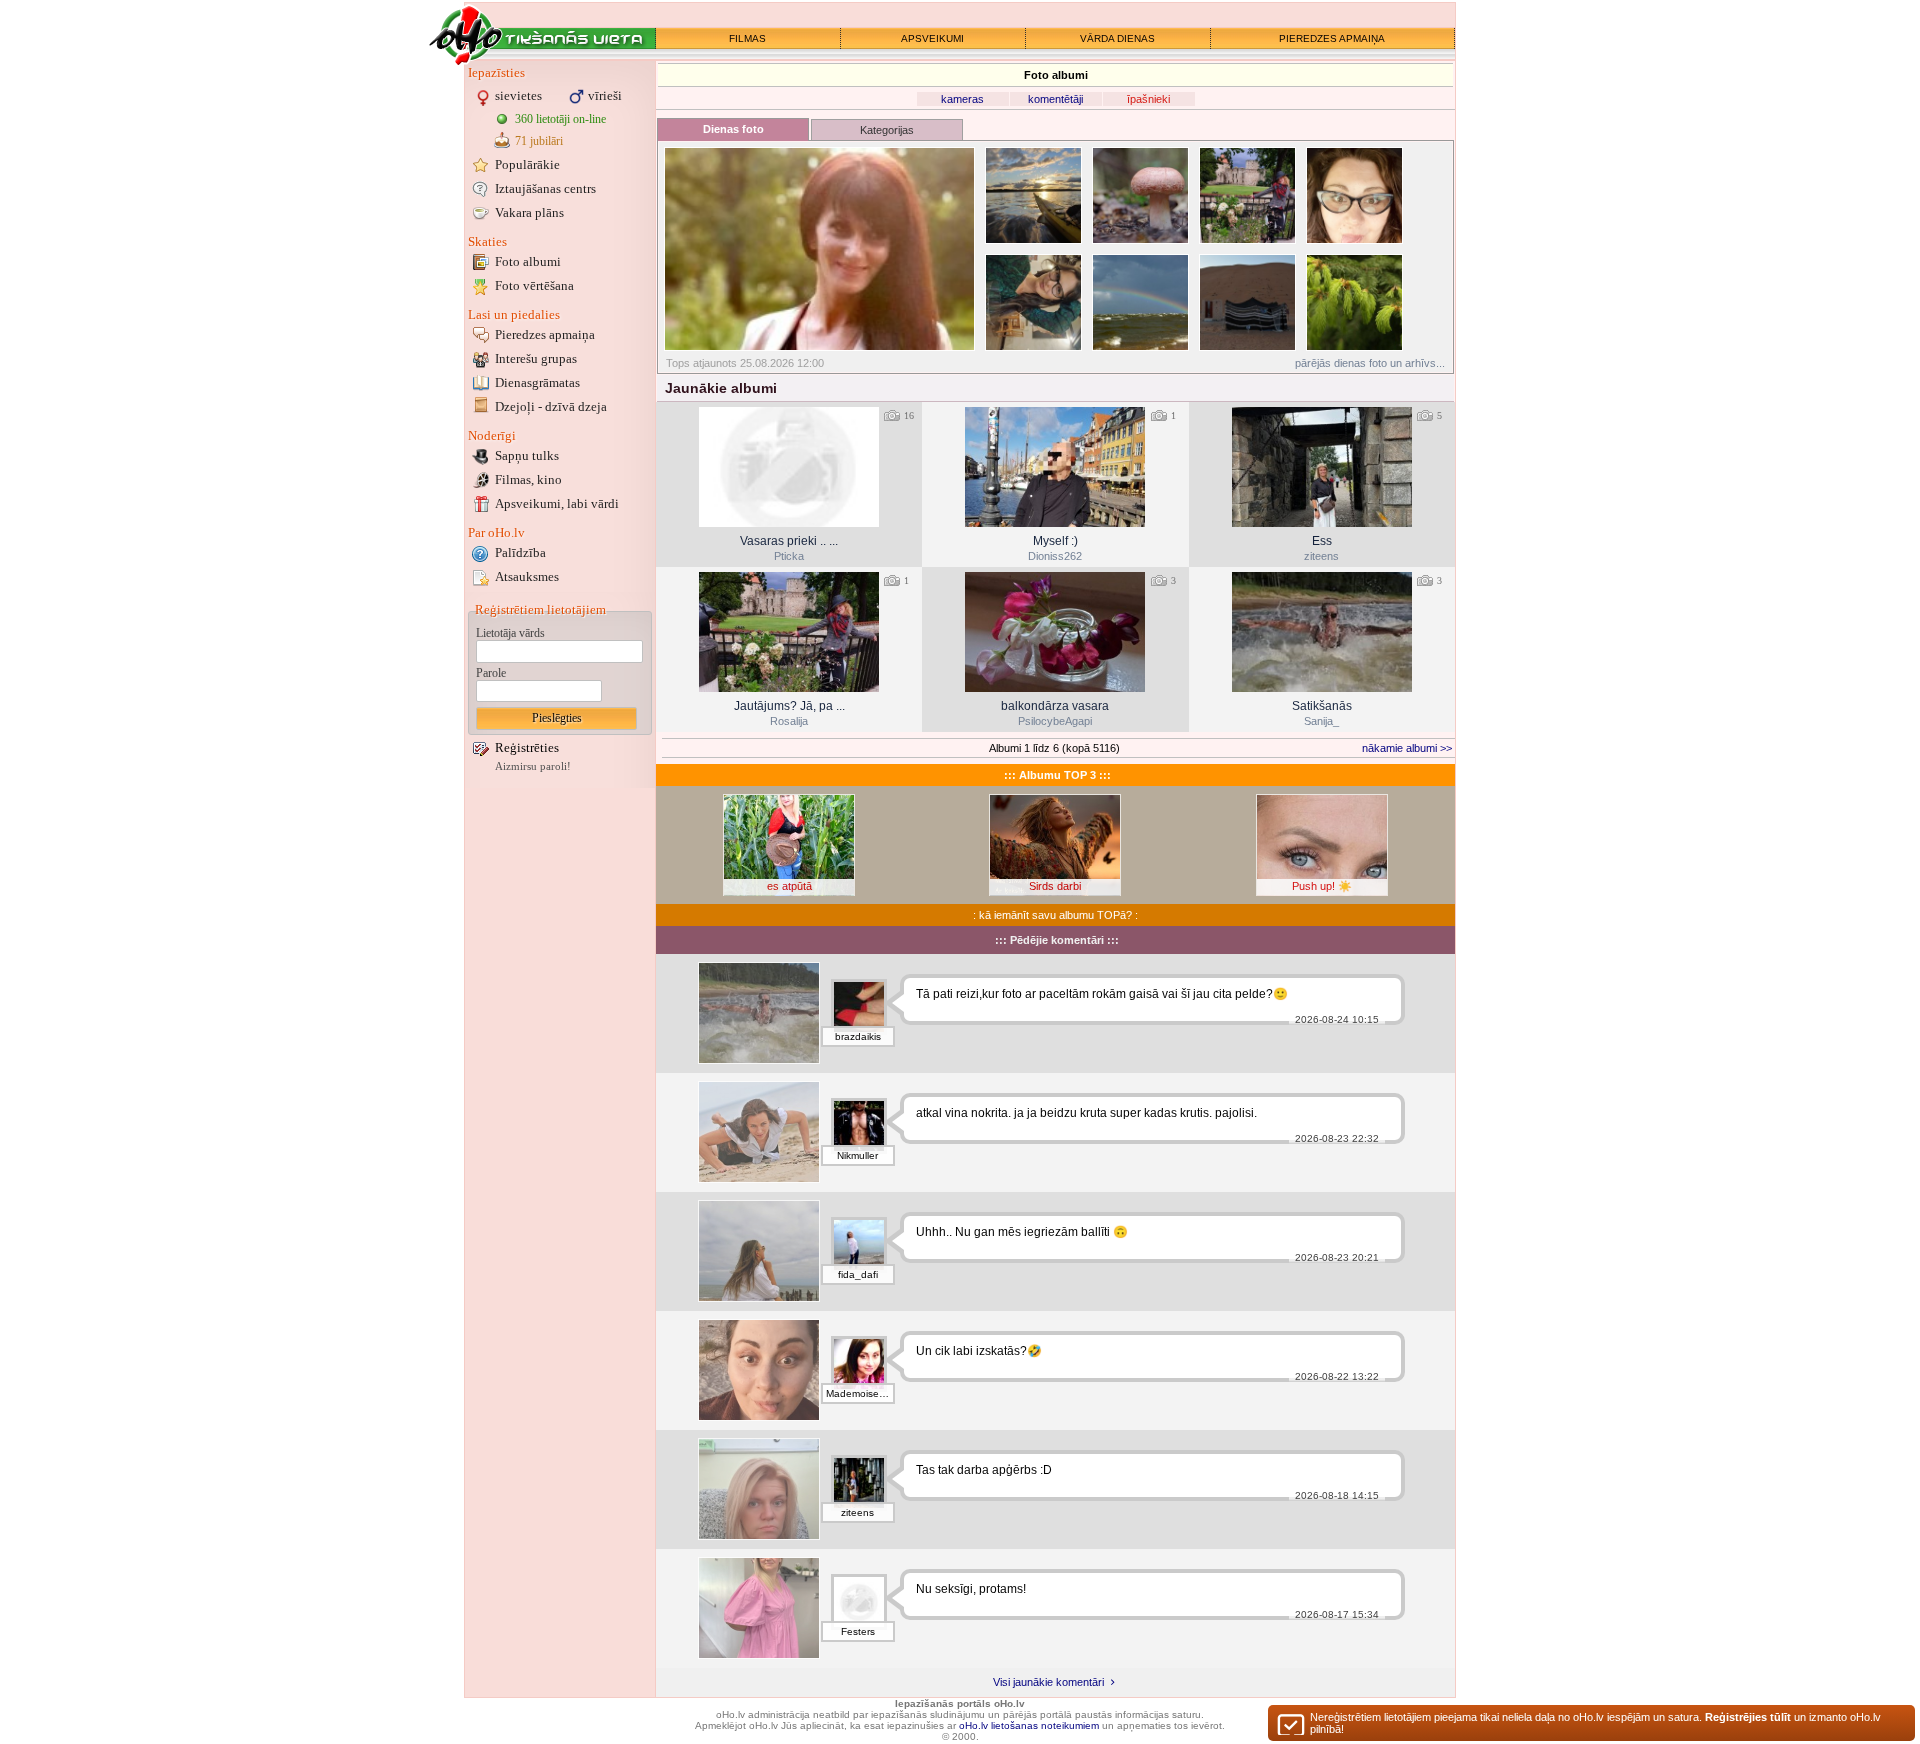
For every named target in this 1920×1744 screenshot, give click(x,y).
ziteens (1321, 556)
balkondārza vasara (1055, 706)
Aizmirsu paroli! (533, 766)
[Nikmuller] (859, 1126)
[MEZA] (759, 1132)
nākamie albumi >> (1407, 748)
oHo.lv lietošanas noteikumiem (1029, 1725)
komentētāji (1055, 99)
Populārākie (527, 164)
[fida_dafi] (859, 1245)
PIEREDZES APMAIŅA (1332, 38)
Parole (491, 673)
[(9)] (1140, 195)
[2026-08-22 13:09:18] (1055, 632)
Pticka (789, 556)
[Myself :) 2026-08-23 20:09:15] (1055, 467)
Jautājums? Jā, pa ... (789, 706)
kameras (962, 99)
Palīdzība (520, 552)
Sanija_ (1321, 721)
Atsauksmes (527, 576)
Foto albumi (528, 261)
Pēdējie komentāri (1057, 940)
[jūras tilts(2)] (1140, 302)
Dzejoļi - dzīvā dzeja (551, 406)
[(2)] (1354, 302)
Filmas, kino (528, 479)
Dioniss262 (1055, 556)
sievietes (518, 95)
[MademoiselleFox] (859, 1364)
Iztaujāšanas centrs (545, 188)
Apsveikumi (557, 503)
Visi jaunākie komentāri (1050, 1682)
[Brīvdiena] (759, 1251)
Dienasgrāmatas (537, 382)
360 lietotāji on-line (560, 119)
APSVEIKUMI (932, 38)
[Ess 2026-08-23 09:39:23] (1322, 467)
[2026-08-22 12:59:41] (1322, 632)
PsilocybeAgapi (1055, 721)
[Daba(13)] (819, 249)
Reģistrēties (527, 747)
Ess (1322, 541)
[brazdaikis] (859, 1007)
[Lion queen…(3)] (1354, 195)
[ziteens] (859, 1483)
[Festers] (859, 1602)
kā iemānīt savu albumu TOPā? (1055, 915)
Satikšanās (1322, 706)
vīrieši (605, 95)
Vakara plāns (529, 212)
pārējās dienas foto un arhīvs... (1370, 363)
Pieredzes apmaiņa (545, 334)
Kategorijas (887, 130)
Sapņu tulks (527, 455)
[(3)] (1033, 302)
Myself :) (1055, 541)
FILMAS (747, 38)
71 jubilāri (539, 141)
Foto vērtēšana (534, 285)
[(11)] (1033, 195)
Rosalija (789, 721)
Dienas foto (733, 129)
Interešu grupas (536, 358)
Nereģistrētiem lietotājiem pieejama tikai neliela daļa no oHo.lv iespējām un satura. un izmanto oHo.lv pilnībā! (1595, 1723)
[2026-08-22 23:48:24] (789, 632)
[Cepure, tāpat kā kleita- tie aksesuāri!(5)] (1247, 195)
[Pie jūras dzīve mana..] (759, 1370)
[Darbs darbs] (759, 1489)
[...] (759, 1608)
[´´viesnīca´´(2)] (1247, 302)
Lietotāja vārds (510, 633)
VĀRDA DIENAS (1117, 38)
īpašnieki (1148, 99)
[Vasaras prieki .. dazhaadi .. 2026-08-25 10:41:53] (789, 467)
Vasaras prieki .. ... (789, 541)
